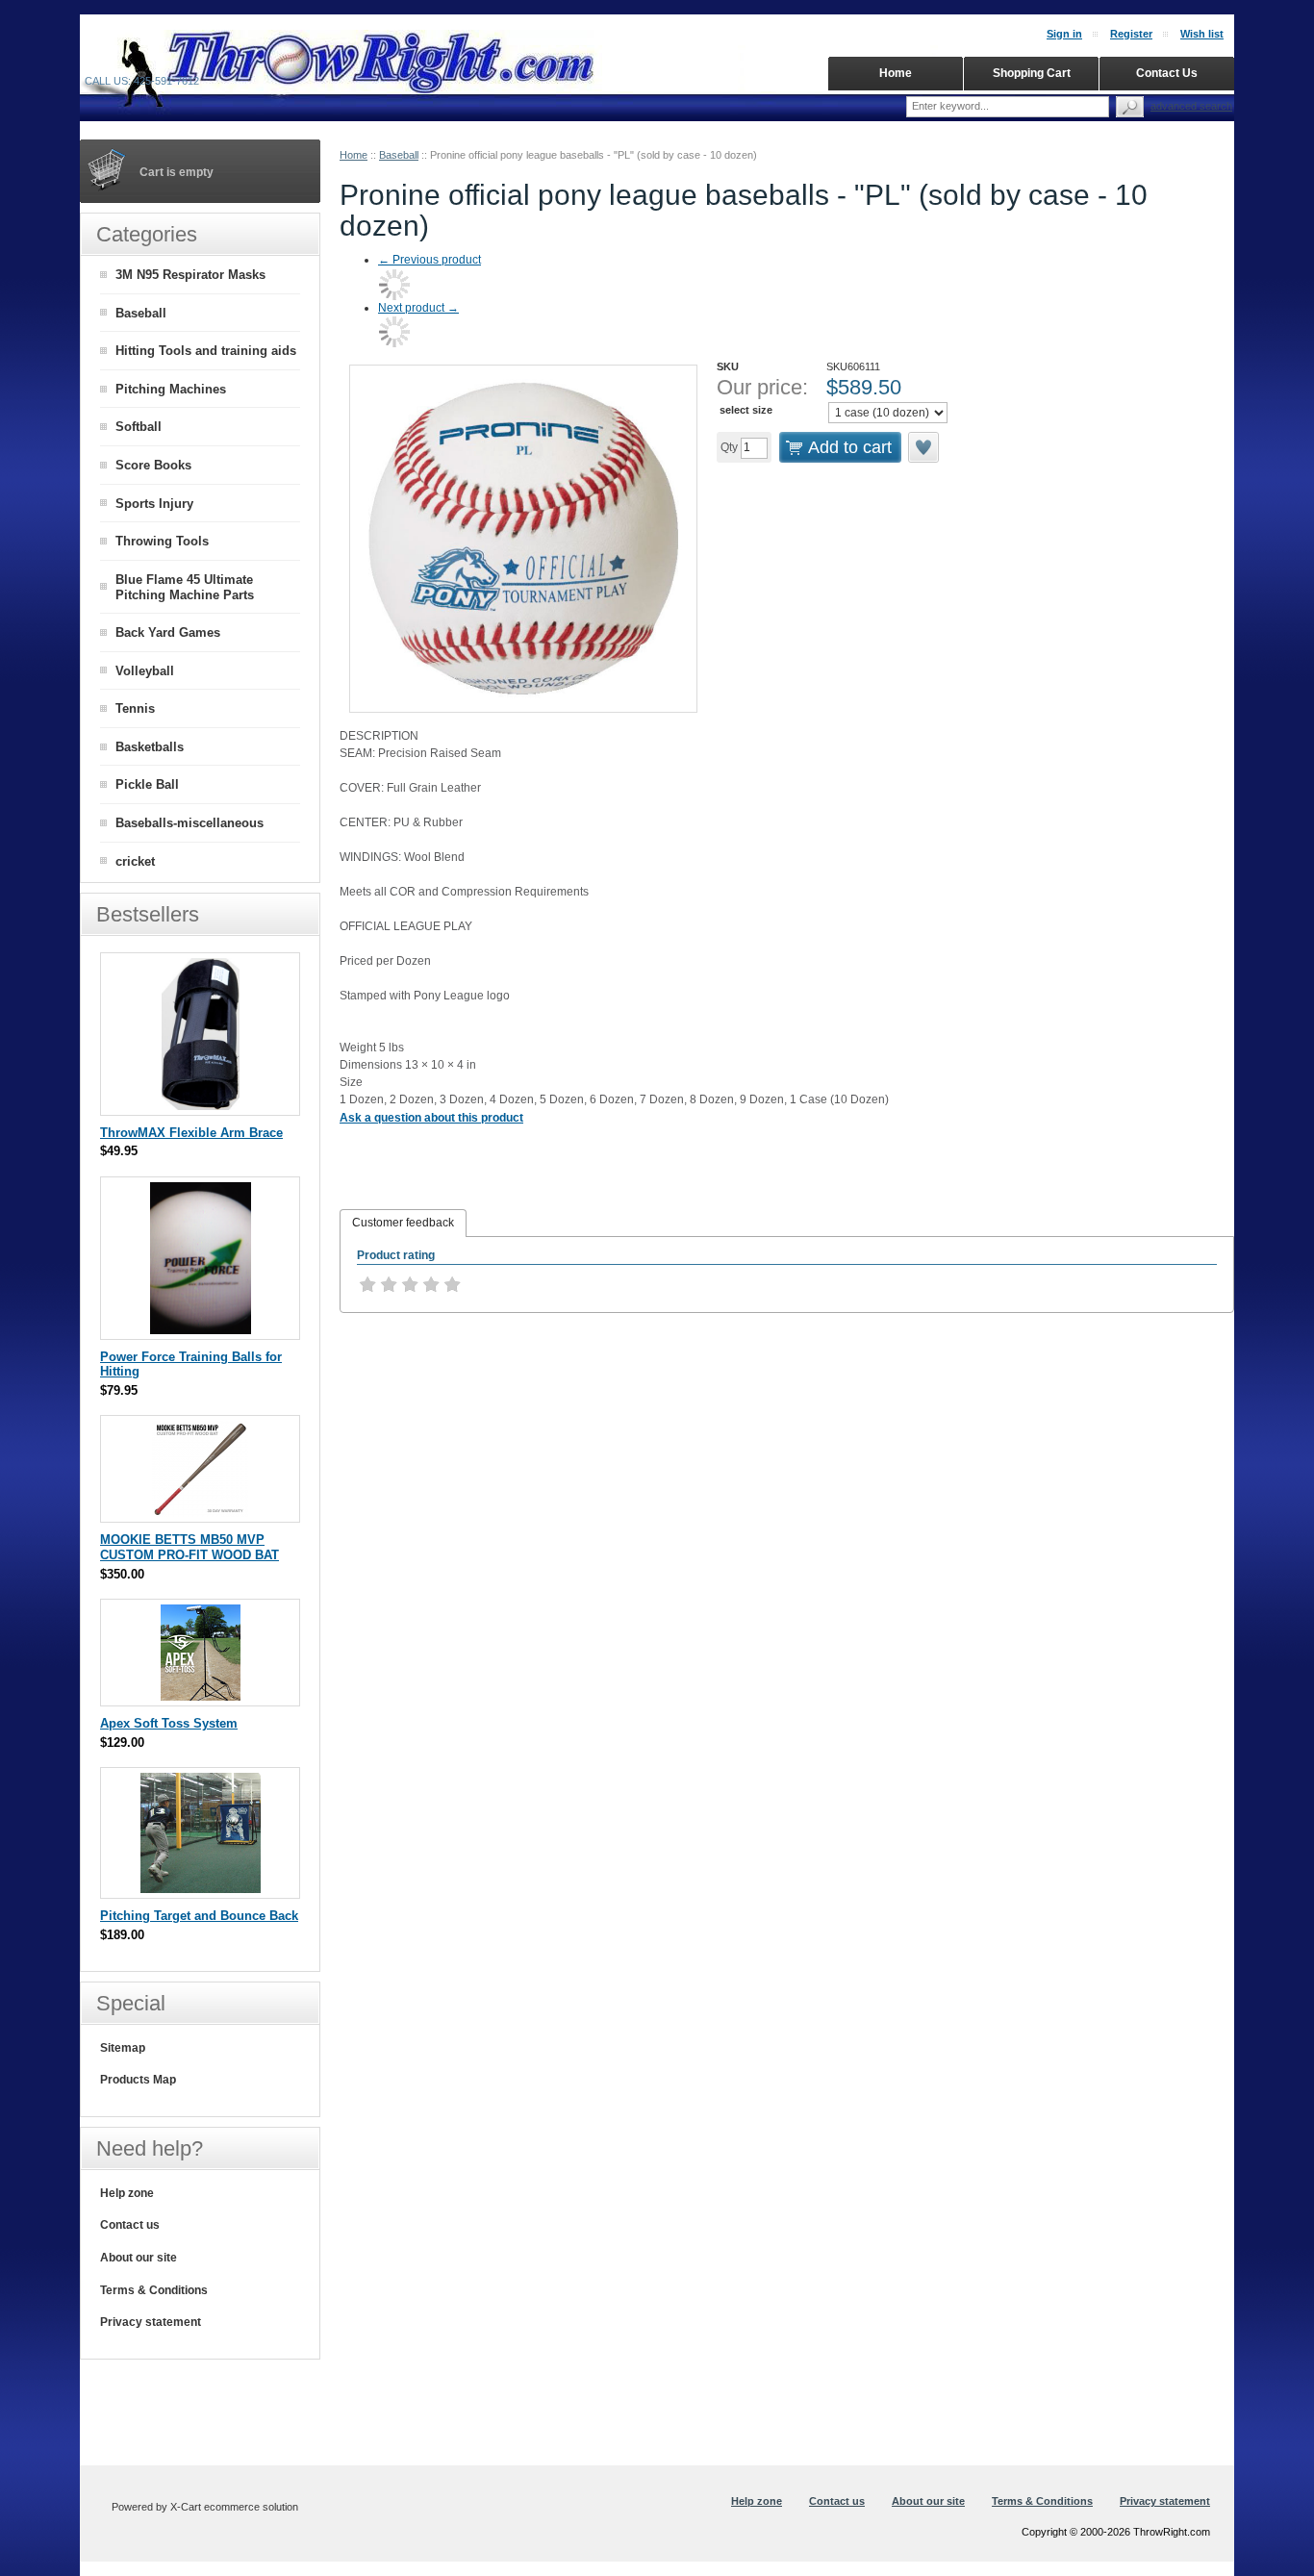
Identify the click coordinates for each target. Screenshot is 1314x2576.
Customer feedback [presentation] (403, 1223)
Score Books (153, 465)
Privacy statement (151, 2322)
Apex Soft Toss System (169, 1723)
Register (1131, 34)
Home (354, 155)
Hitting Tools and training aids (206, 351)
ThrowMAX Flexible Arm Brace (191, 1133)
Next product (418, 308)
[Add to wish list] (924, 447)
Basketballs (150, 747)
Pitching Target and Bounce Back (199, 1916)
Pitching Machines (171, 389)
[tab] (403, 1224)
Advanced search (1191, 106)
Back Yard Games (168, 632)
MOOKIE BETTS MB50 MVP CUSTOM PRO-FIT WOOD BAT (190, 1547)
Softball (139, 427)
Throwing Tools (162, 541)
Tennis (135, 708)
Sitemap (123, 2048)
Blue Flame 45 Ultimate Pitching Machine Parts (185, 588)
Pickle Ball (147, 784)
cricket (135, 861)
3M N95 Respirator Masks (190, 275)
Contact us (130, 2225)
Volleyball (145, 671)
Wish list (1202, 34)
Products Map (138, 2080)
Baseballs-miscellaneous (190, 823)
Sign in (1064, 34)
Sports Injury (154, 504)
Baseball (399, 155)
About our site (139, 2258)
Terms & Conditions (154, 2290)
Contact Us (1167, 73)
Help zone (127, 2193)
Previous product (430, 260)
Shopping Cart (1032, 73)
